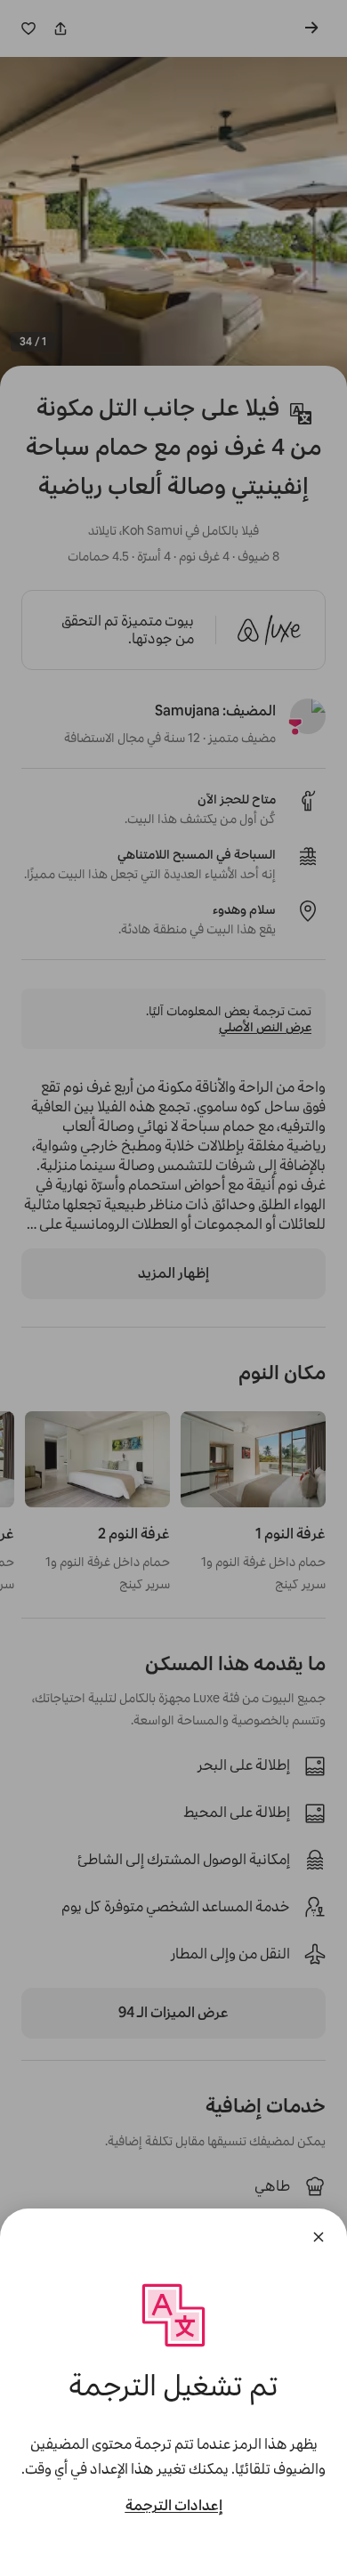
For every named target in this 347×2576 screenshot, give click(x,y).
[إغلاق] (319, 2237)
